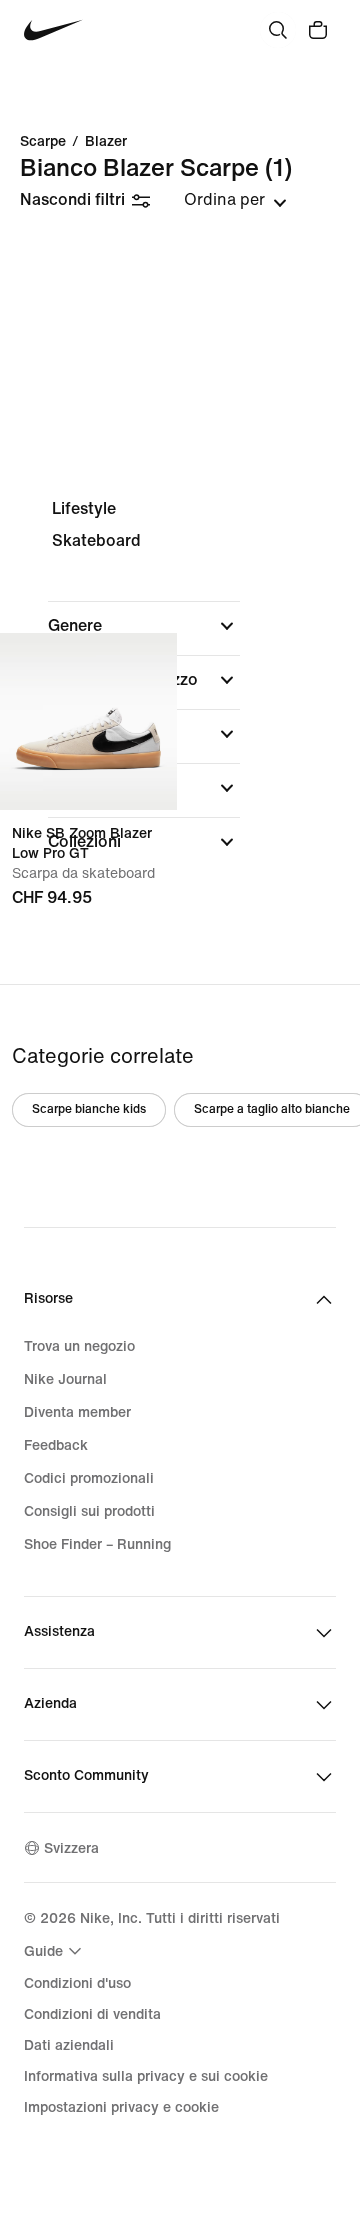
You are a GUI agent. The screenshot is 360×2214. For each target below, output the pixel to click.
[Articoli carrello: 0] (318, 30)
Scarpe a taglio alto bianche (272, 1109)
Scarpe (43, 142)
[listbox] (235, 200)
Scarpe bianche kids (89, 1109)
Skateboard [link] (96, 540)
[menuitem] (55, 1951)
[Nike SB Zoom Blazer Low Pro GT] (88, 721)
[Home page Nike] (53, 30)
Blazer (106, 142)
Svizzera (71, 1848)
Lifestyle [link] (84, 508)
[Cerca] (278, 30)
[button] (144, 626)
